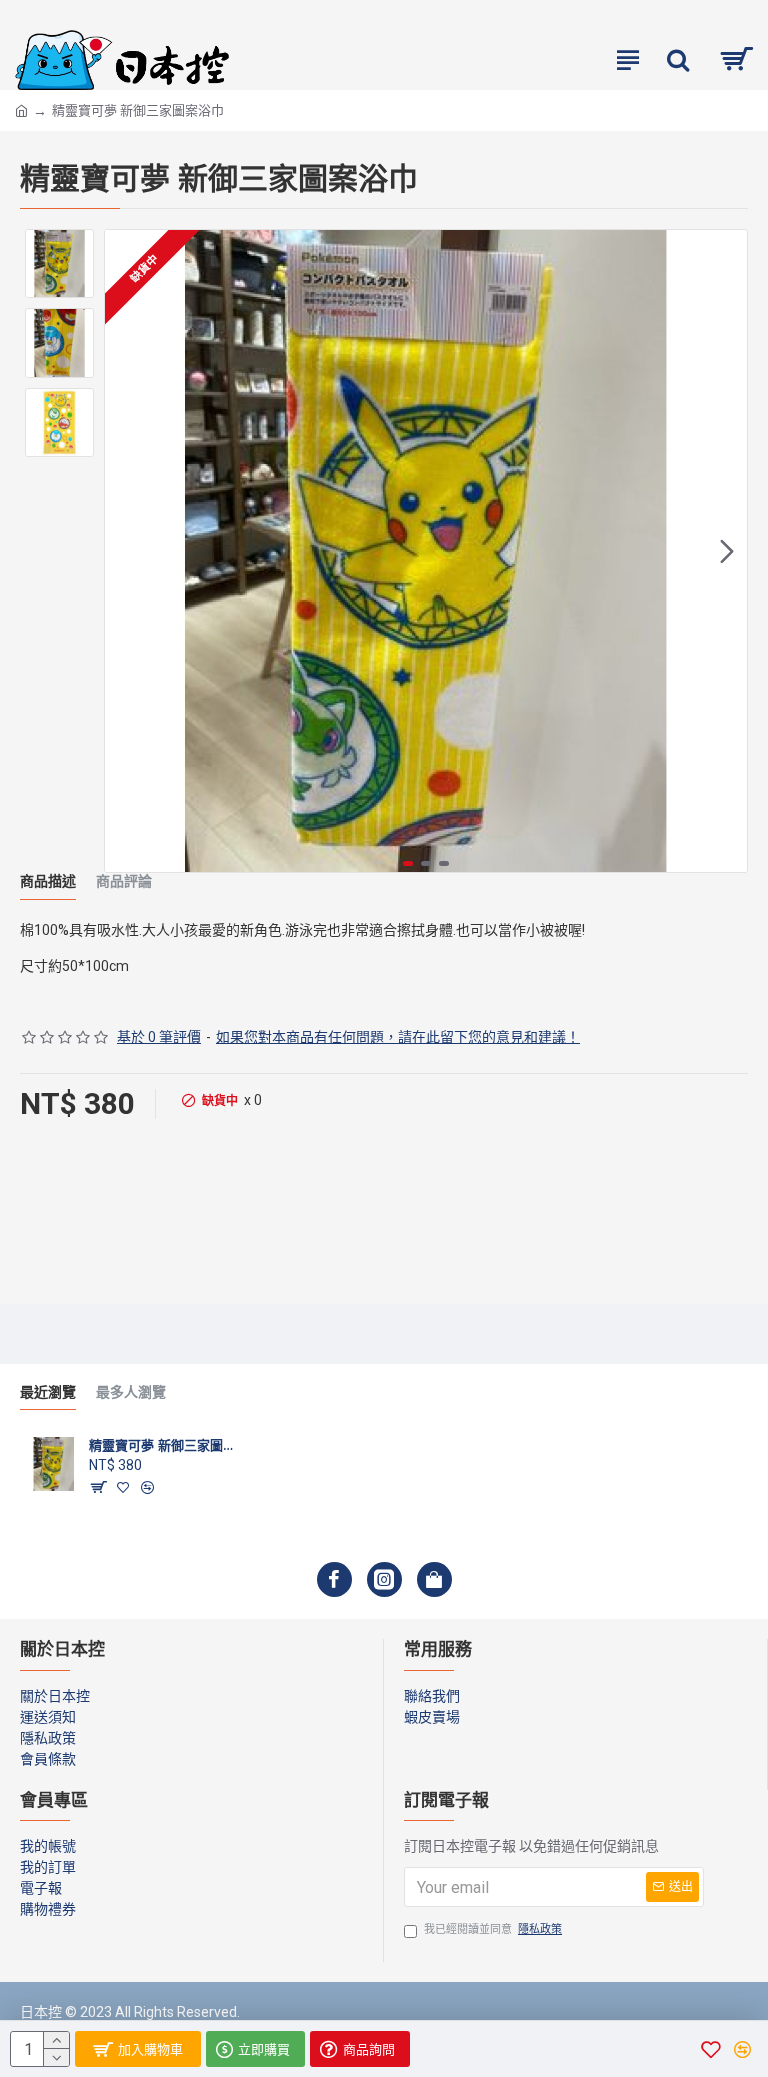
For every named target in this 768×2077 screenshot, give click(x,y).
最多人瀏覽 (131, 1392)
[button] (125, 551)
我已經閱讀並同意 (493, 1929)
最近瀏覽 (48, 1392)
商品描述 (48, 881)
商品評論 (124, 881)
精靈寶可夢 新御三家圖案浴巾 (165, 1445)
